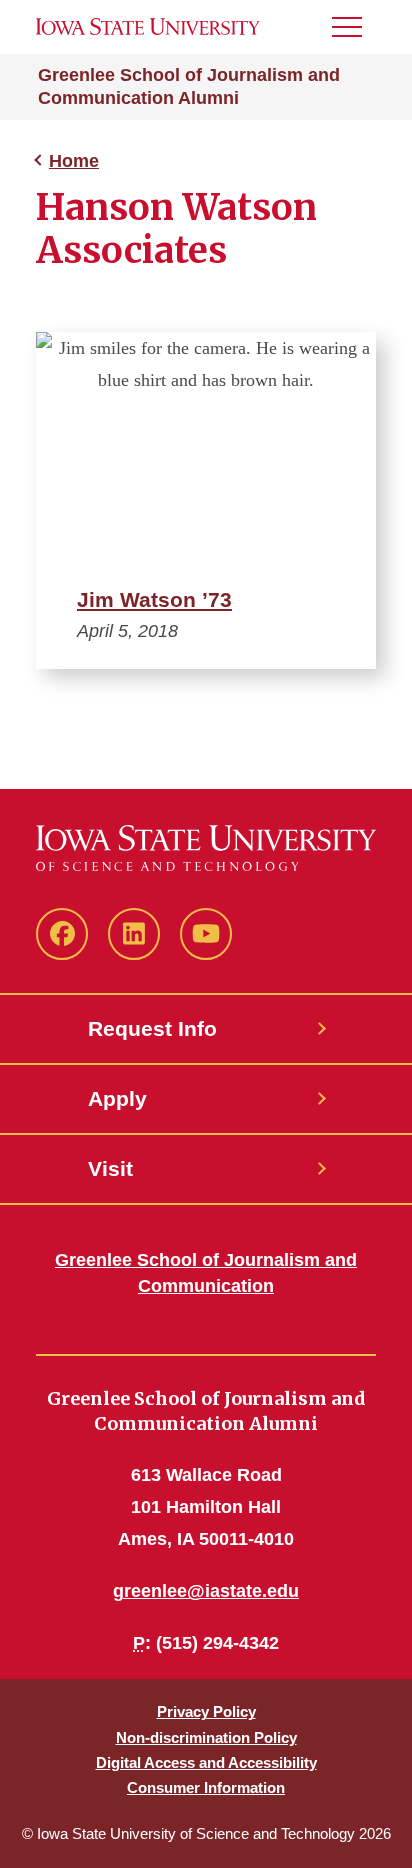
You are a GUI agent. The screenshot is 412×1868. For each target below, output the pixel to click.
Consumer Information (206, 1787)
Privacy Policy (206, 1711)
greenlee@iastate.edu (206, 1591)
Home (74, 161)
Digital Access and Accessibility (206, 1762)
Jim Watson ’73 (154, 599)
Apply (117, 1098)
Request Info (152, 1028)
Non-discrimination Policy (206, 1737)
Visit (110, 1168)
